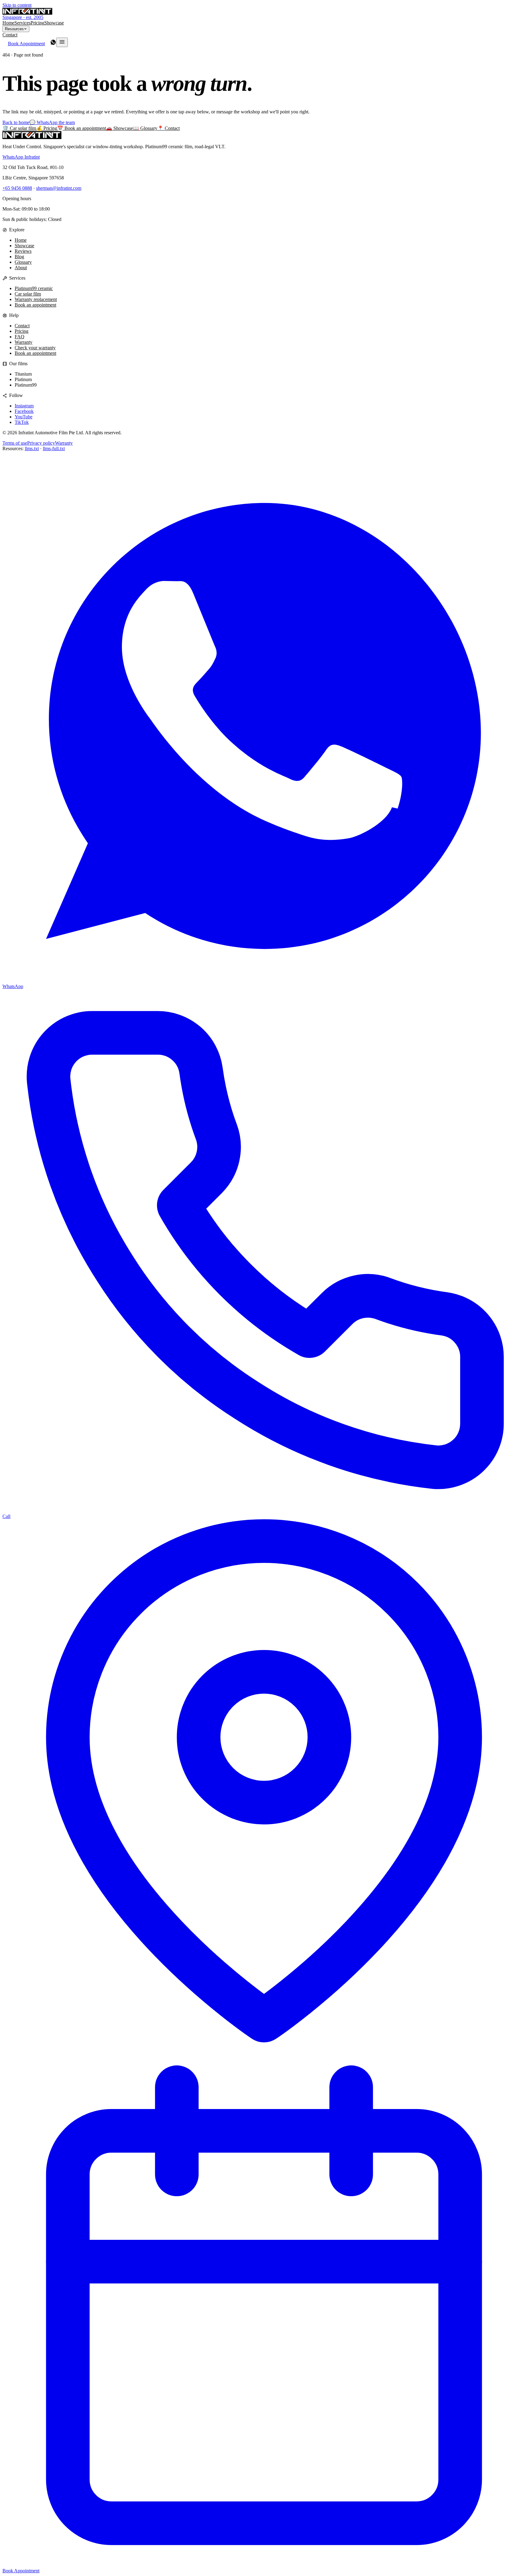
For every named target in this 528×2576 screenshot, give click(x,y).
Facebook (24, 411)
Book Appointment (26, 44)
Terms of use (15, 443)
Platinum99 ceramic (34, 288)
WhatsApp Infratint (21, 157)
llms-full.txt (54, 448)
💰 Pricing (47, 128)
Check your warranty (35, 348)
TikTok (22, 422)
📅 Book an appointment (82, 128)
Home (8, 23)
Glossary (23, 262)
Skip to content (17, 5)
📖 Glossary (145, 128)
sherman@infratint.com (59, 188)
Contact (10, 35)
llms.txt (32, 448)
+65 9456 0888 (17, 188)
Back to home (16, 122)
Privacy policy (41, 443)
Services (22, 23)
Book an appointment (35, 305)
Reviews (23, 251)
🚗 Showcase (119, 128)
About (21, 268)
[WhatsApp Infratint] (53, 44)
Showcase (54, 23)
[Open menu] (62, 42)
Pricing (37, 23)
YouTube (24, 417)
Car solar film (28, 294)
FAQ (20, 337)
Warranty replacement (36, 299)
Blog (19, 257)
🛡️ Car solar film (19, 128)
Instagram (24, 406)
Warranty (24, 342)
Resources (14, 29)
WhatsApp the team (52, 122)
